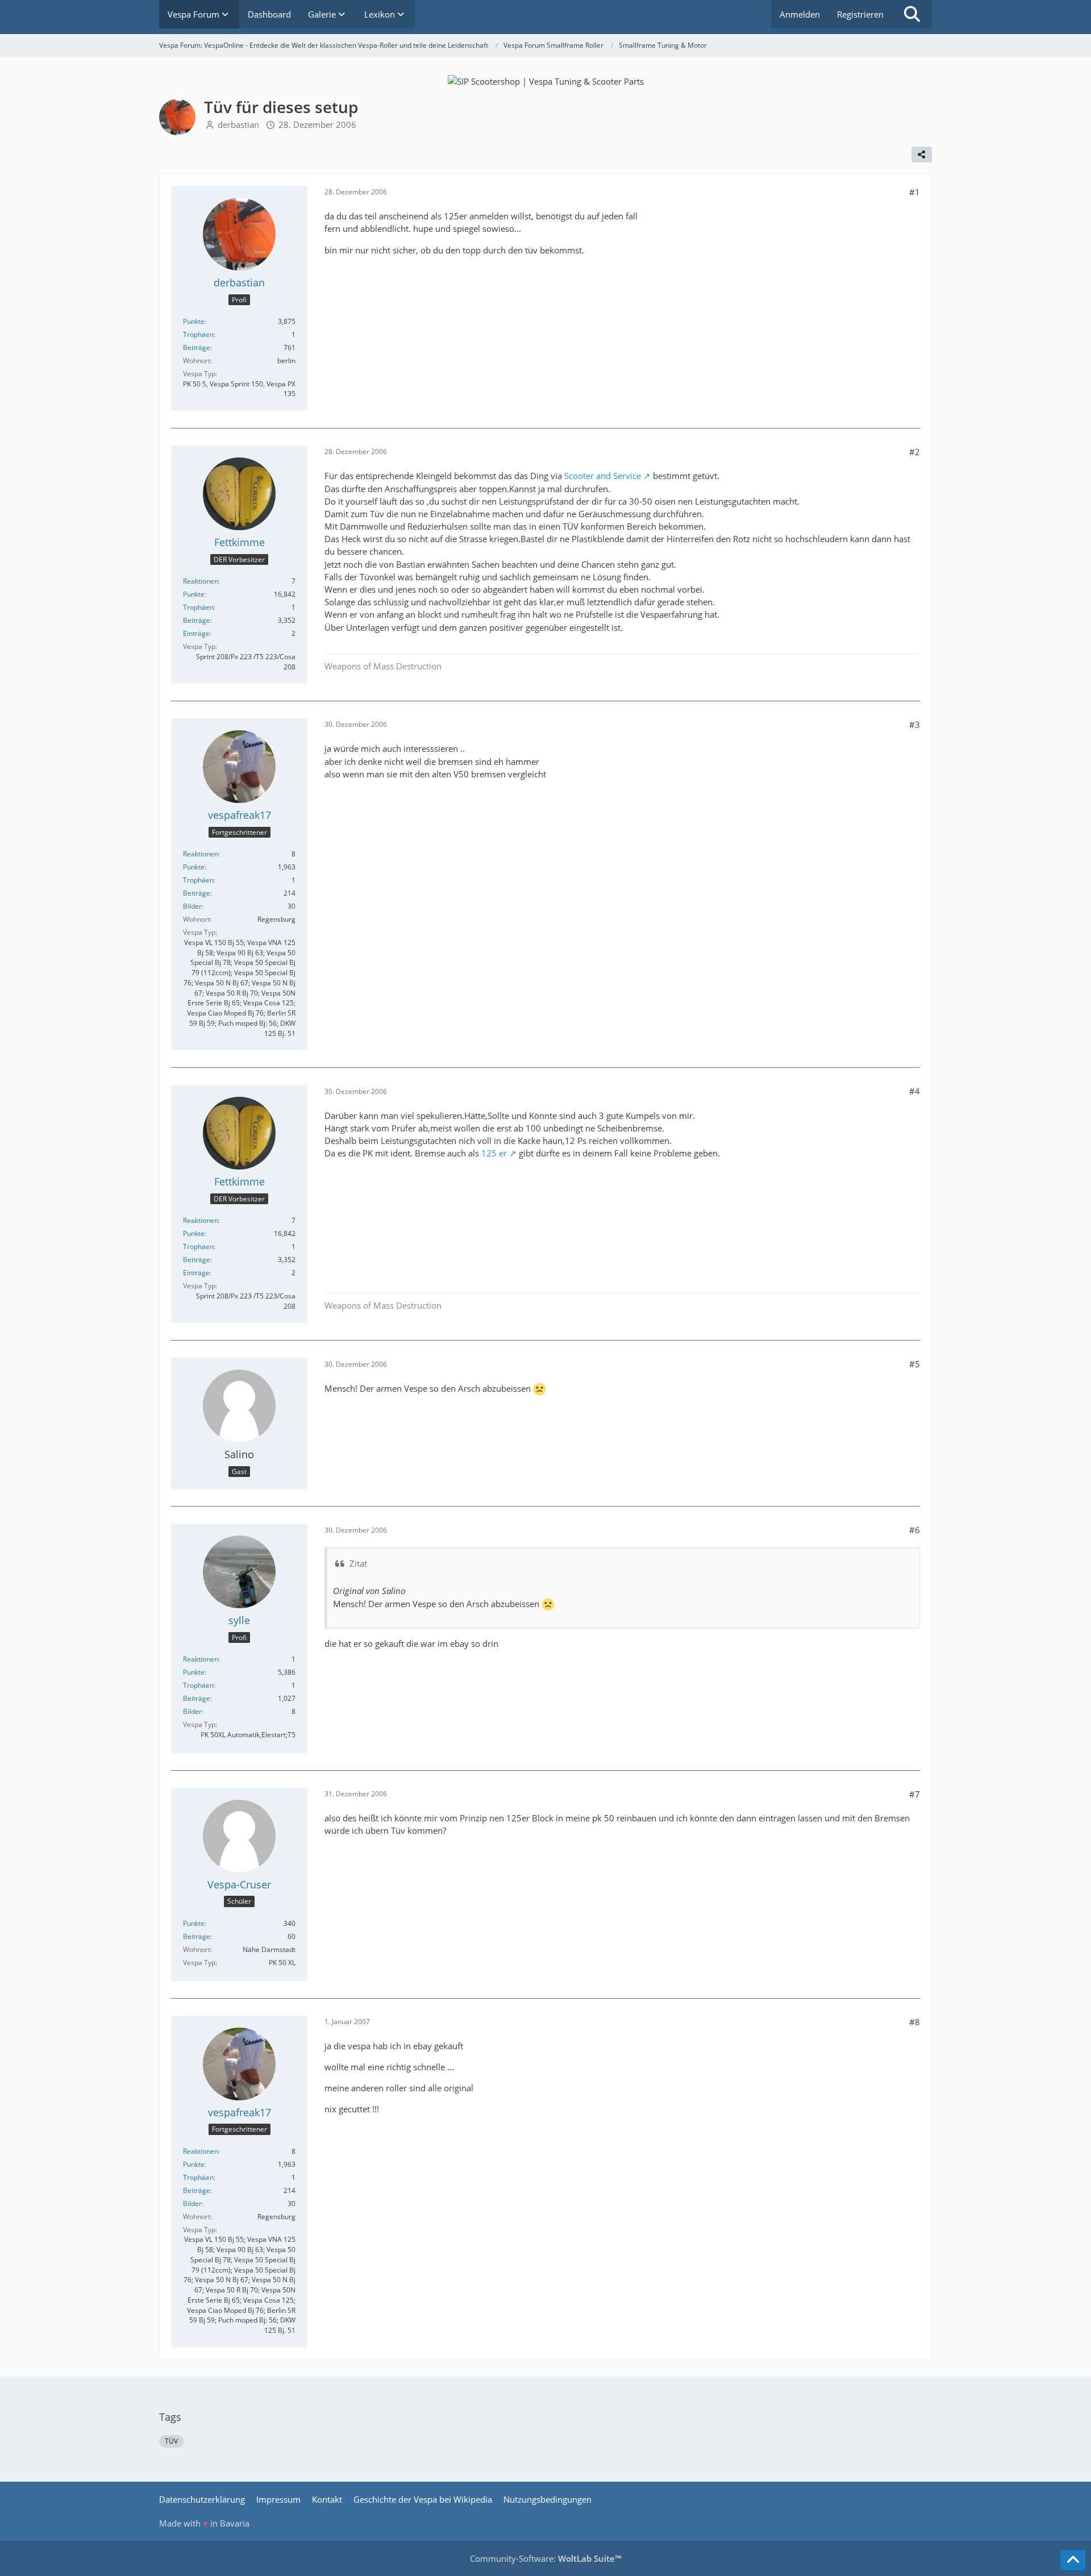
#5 (915, 1364)
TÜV (171, 2441)
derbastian (238, 124)
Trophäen (198, 334)
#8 (915, 2022)
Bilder (192, 906)
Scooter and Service (603, 476)
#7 (915, 1794)
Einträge (196, 633)
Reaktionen (201, 581)
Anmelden (800, 14)
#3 (915, 725)
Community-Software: (545, 2558)
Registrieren (860, 14)
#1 (915, 192)
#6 (915, 1530)
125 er (494, 1153)
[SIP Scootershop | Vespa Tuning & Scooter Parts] (546, 80)
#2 (915, 452)
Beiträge (197, 348)
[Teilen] (922, 155)
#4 (915, 1091)
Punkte (194, 321)
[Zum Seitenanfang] (1073, 2560)
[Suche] (912, 14)
